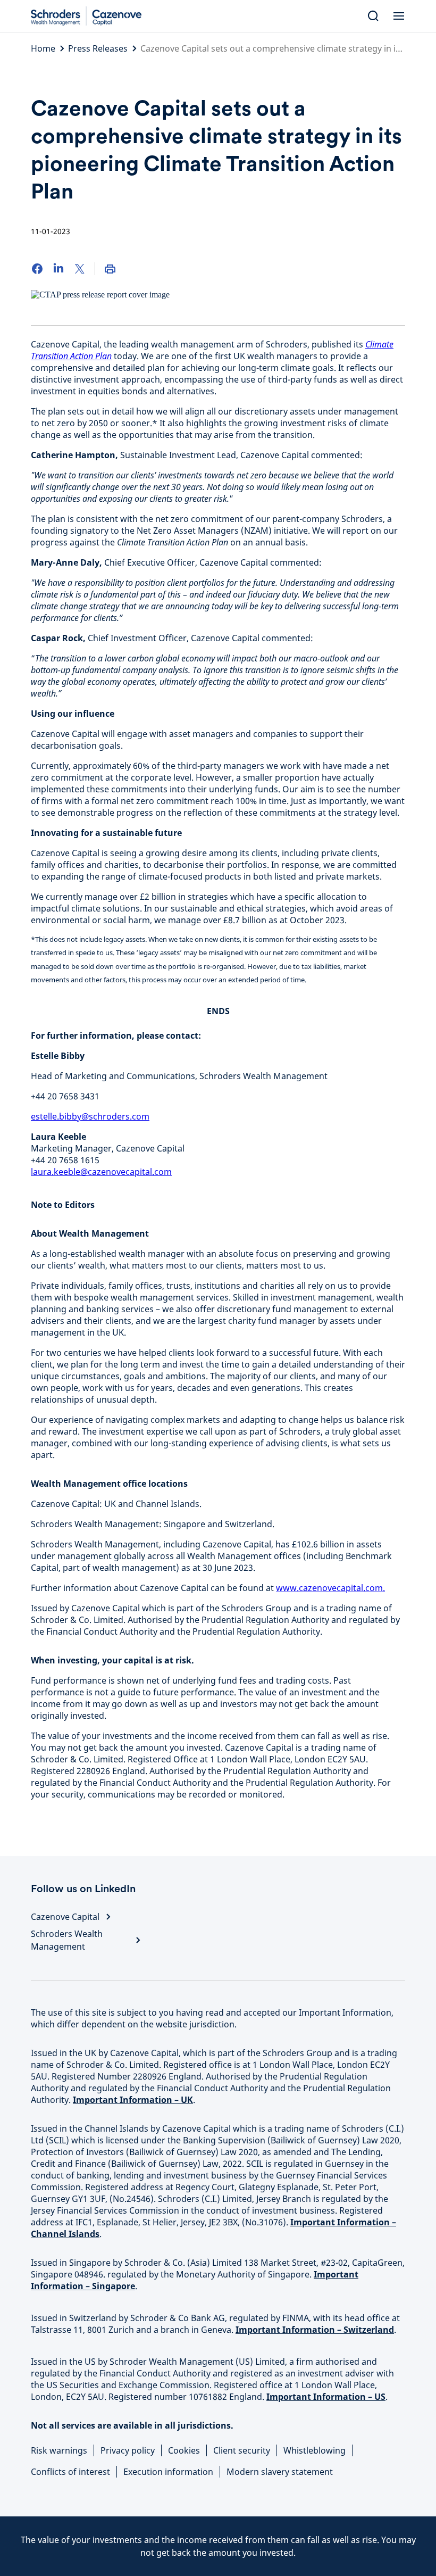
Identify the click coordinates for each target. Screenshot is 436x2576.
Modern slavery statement (280, 2472)
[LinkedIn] (58, 269)
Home (43, 48)
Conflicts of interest (70, 2472)
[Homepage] (90, 16)
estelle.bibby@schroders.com (90, 1116)
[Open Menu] (399, 16)
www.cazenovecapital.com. (330, 1588)
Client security (242, 2450)
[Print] (110, 269)
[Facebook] (37, 269)
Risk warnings (59, 2450)
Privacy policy (128, 2450)
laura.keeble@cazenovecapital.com (101, 1172)
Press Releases (98, 48)
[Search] (373, 16)
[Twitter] (80, 269)
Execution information (168, 2472)
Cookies (184, 2450)
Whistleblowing (315, 2450)
